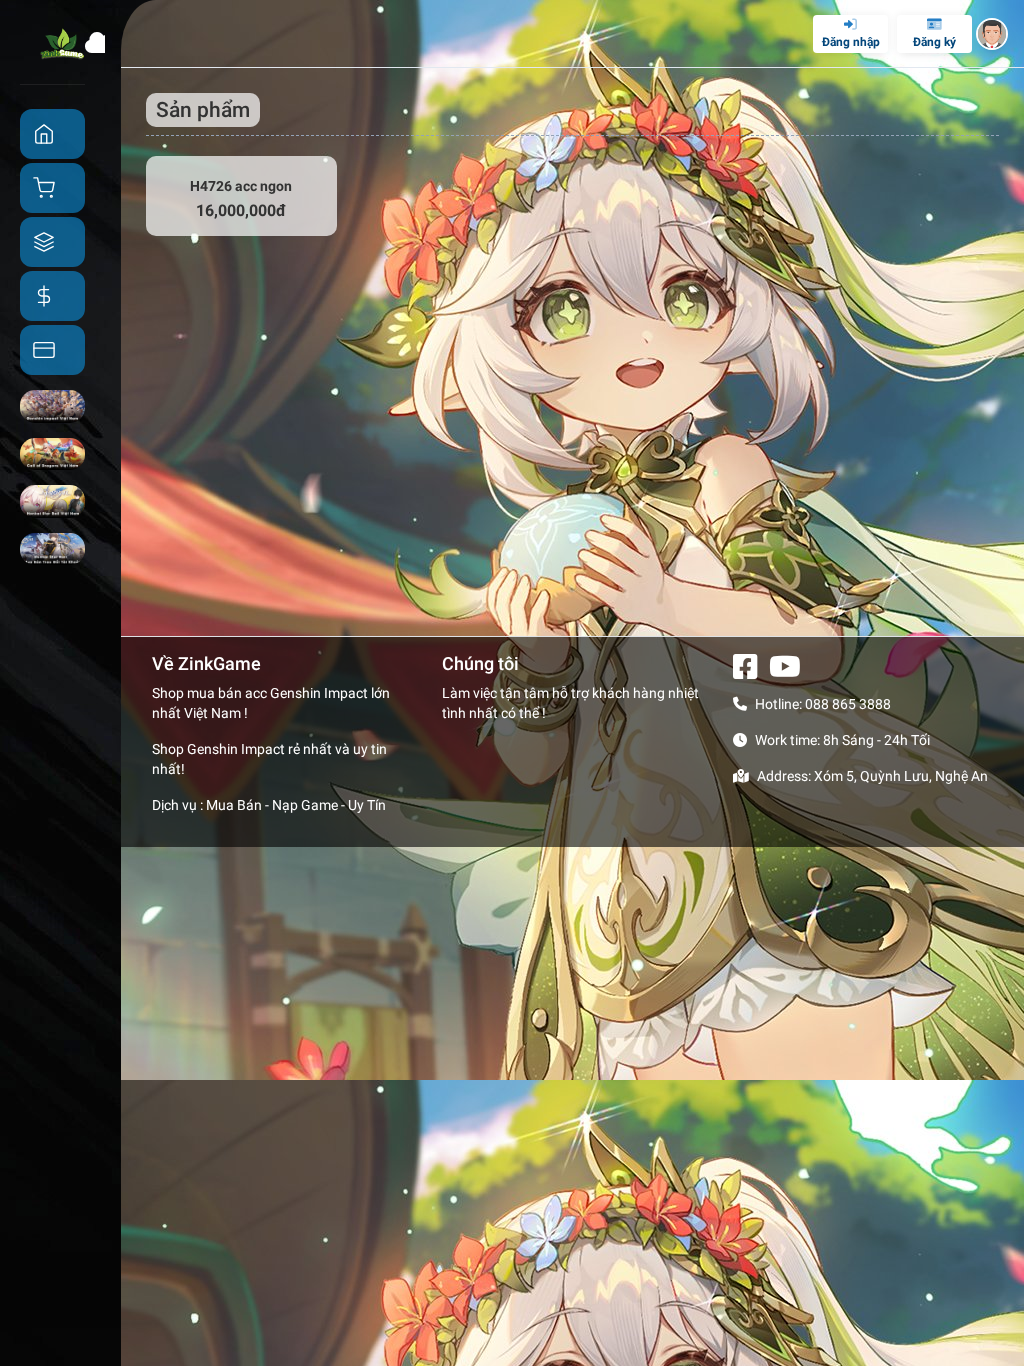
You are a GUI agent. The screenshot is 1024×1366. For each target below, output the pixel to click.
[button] (992, 34)
